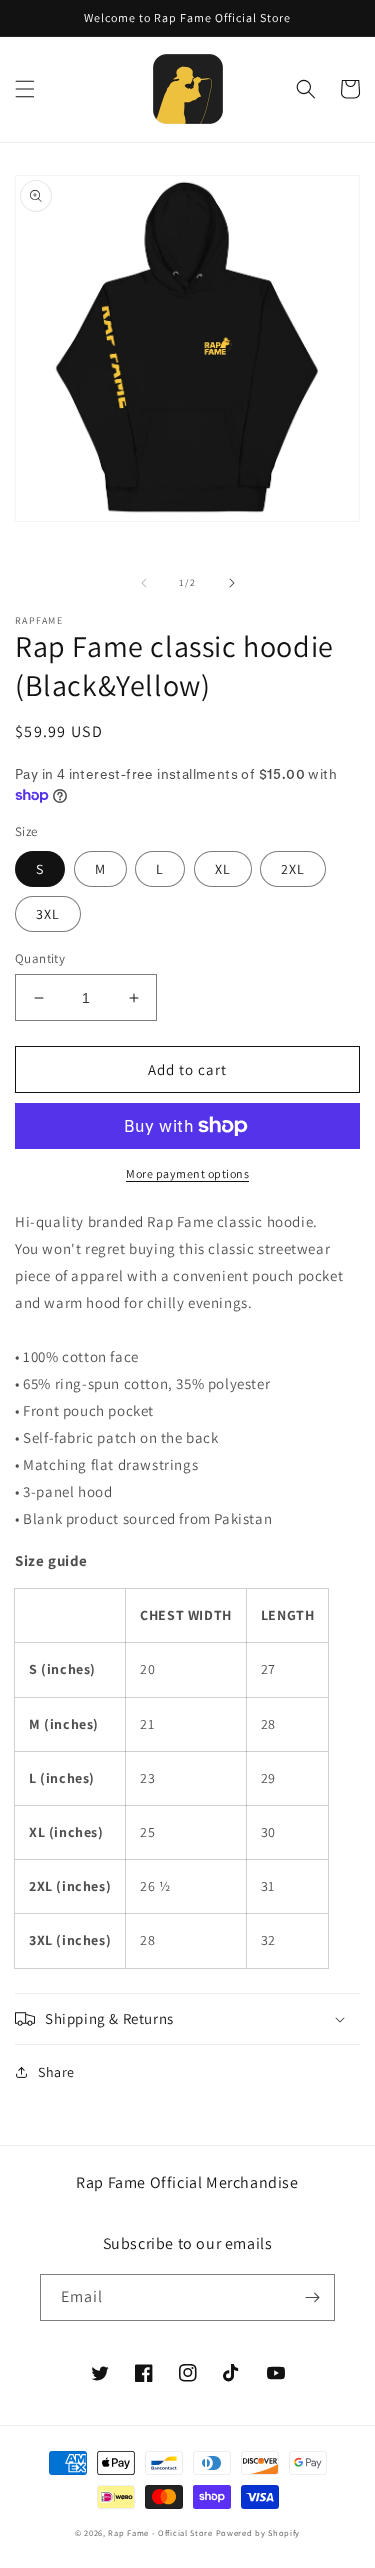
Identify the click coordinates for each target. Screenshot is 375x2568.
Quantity (40, 958)
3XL (48, 914)
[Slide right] (232, 583)
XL (223, 869)
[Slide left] (144, 583)
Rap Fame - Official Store (160, 2532)
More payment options (187, 1173)
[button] (25, 89)
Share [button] (56, 2072)
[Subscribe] (312, 2297)
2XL (293, 869)
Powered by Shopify (258, 2532)
